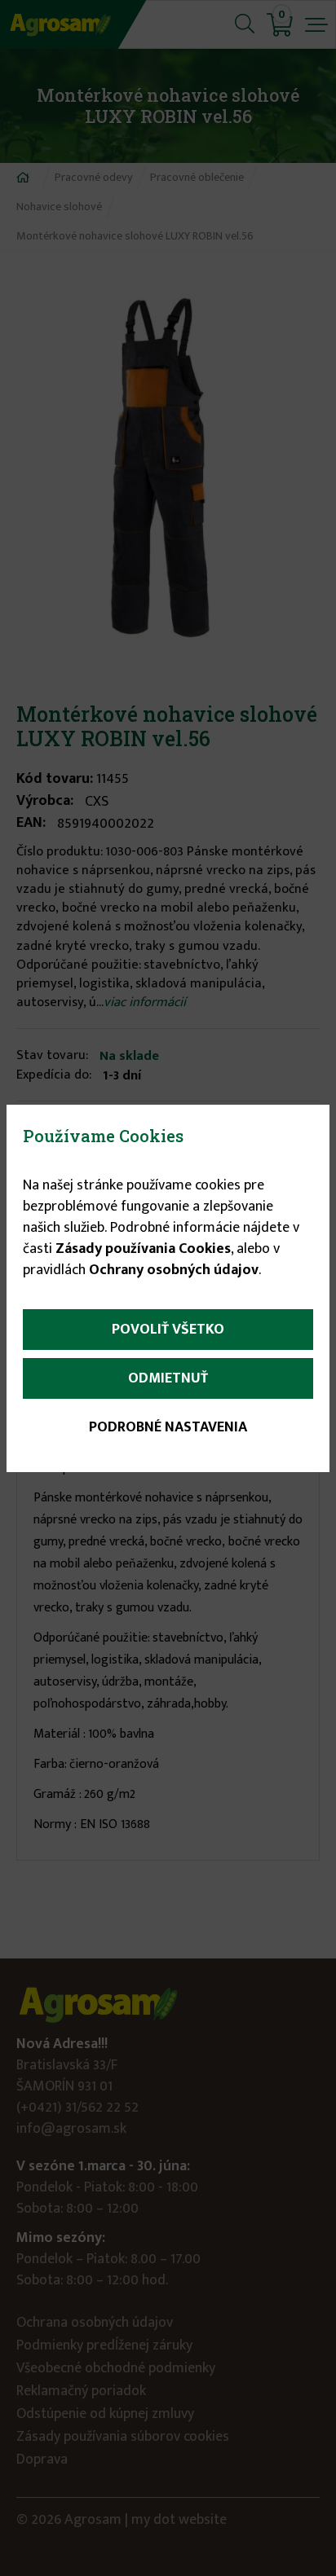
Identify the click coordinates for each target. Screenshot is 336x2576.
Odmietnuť (168, 1378)
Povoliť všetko (168, 1330)
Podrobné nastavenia (168, 1427)
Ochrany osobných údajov (174, 1270)
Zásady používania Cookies (143, 1249)
